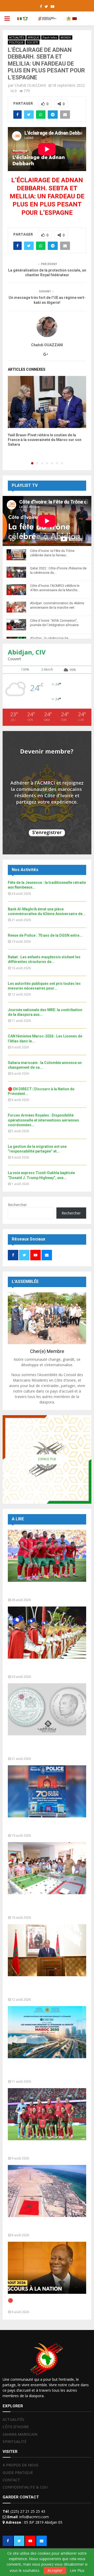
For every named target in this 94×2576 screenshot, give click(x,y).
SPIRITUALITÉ (14, 2442)
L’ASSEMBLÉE (25, 1281)
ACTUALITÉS (17, 37)
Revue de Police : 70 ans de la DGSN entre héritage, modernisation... (43, 1827)
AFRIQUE (33, 37)
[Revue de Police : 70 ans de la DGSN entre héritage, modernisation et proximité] (47, 1791)
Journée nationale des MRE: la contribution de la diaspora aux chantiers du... (38, 2070)
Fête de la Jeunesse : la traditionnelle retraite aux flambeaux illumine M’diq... (45, 1668)
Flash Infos (50, 37)
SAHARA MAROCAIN (20, 2434)
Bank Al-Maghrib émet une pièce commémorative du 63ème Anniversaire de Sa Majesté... (40, 1747)
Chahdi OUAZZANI (30, 85)
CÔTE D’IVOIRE (16, 2427)
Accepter (55, 2570)
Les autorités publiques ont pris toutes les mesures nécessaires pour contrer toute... (46, 1988)
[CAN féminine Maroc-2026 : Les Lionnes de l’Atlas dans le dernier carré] (47, 2114)
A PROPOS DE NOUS (20, 2465)
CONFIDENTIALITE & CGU (25, 2487)
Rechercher (17, 1205)
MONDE (66, 37)
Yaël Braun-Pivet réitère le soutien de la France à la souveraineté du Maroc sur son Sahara (45, 440)
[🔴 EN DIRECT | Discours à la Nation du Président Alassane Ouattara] (47, 2268)
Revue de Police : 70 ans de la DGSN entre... (45, 935)
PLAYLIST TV (25, 485)
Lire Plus (77, 2571)
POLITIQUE (16, 42)
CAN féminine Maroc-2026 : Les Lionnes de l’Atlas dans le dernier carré (47, 2149)
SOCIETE (33, 42)
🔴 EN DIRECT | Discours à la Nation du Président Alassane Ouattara (46, 2303)
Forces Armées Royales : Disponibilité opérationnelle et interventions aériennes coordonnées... (43, 1120)
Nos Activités (25, 870)
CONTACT (11, 2480)
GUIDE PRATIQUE (18, 2473)
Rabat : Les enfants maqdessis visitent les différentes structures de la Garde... (46, 1906)
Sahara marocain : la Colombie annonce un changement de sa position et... (47, 2226)
